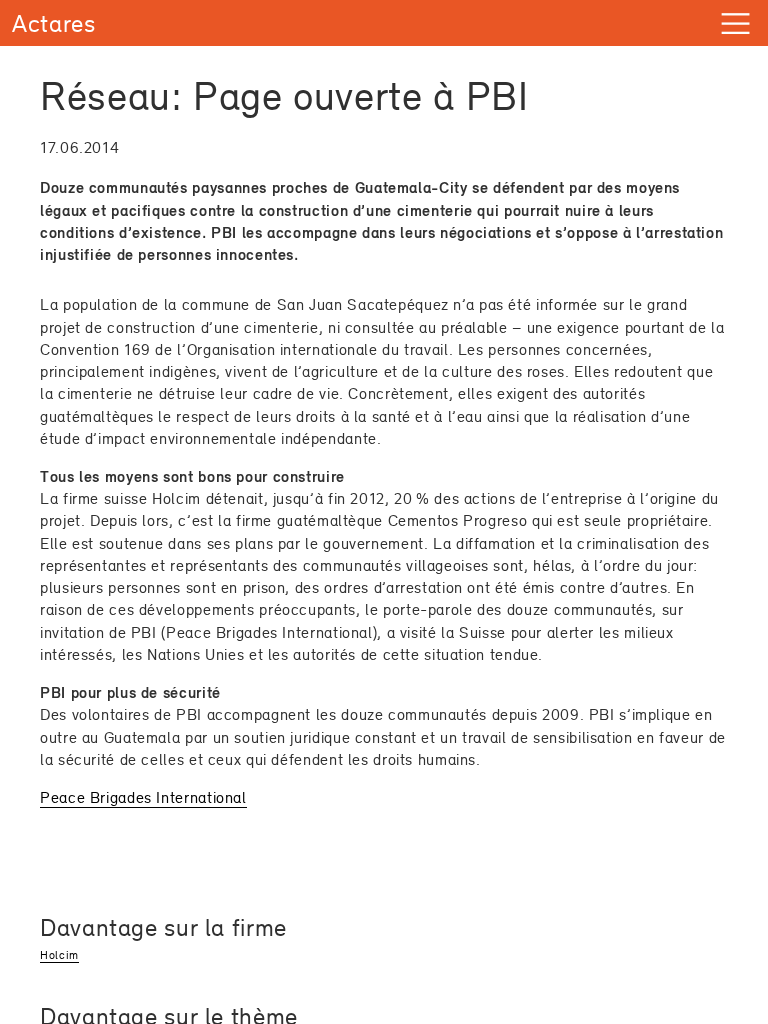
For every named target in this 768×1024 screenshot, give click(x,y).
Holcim (59, 955)
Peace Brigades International (143, 797)
